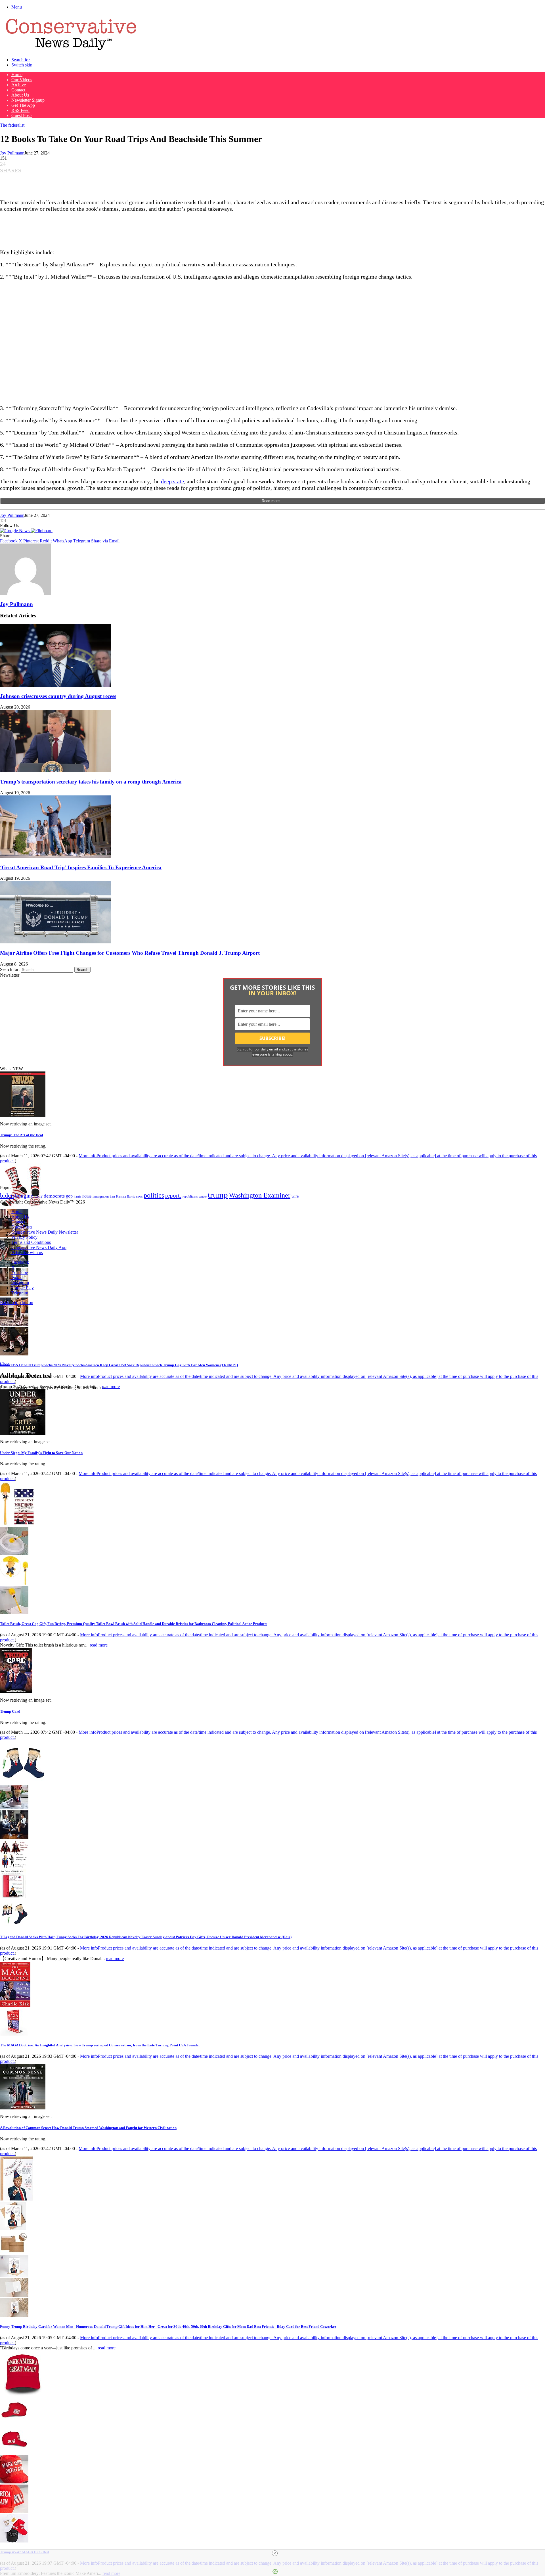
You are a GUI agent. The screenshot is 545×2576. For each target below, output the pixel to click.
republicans (190, 1196)
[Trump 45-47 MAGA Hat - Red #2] (14, 2452)
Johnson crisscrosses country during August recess (58, 696)
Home (17, 75)
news (139, 1197)
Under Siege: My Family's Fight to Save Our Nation (41, 1453)
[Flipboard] (42, 531)
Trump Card (10, 1711)
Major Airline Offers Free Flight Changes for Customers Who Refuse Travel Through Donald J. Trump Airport (130, 953)
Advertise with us (27, 1253)
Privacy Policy (24, 1237)
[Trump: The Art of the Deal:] (23, 1115)
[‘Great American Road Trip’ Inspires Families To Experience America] (55, 856)
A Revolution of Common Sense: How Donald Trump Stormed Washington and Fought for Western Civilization (88, 2128)
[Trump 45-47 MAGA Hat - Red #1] (14, 2423)
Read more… (272, 501)
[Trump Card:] (16, 1692)
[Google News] (15, 531)
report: (173, 1196)
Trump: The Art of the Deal (22, 1135)
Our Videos (22, 80)
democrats (54, 1196)
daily (39, 1196)
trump (218, 1195)
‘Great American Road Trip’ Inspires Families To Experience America (81, 867)
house (87, 1196)
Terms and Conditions (31, 1242)
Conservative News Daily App (39, 1247)
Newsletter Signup (28, 100)
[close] (275, 2553)
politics (154, 1195)
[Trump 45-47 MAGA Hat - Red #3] (14, 2482)
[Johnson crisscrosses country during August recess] (55, 685)
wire (295, 1196)
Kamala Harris (125, 1196)
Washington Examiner (260, 1195)
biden (7, 1195)
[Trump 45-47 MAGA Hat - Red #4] (14, 2511)
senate (203, 1196)
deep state (172, 481)
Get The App (23, 105)
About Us (20, 95)
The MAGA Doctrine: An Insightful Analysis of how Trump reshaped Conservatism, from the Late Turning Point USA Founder (100, 2045)
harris (77, 1197)
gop (69, 1196)
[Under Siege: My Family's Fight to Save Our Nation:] (23, 1433)
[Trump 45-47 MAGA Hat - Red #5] (14, 2541)
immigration (101, 1196)
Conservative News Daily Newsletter (45, 1232)
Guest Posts (22, 115)
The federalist (12, 125)
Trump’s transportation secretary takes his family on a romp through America (91, 782)
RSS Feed (20, 110)
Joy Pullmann (12, 153)
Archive (19, 85)
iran (112, 1197)
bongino (24, 1196)
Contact (18, 90)
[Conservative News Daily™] (71, 50)
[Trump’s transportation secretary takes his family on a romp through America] (55, 771)
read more (111, 1387)
